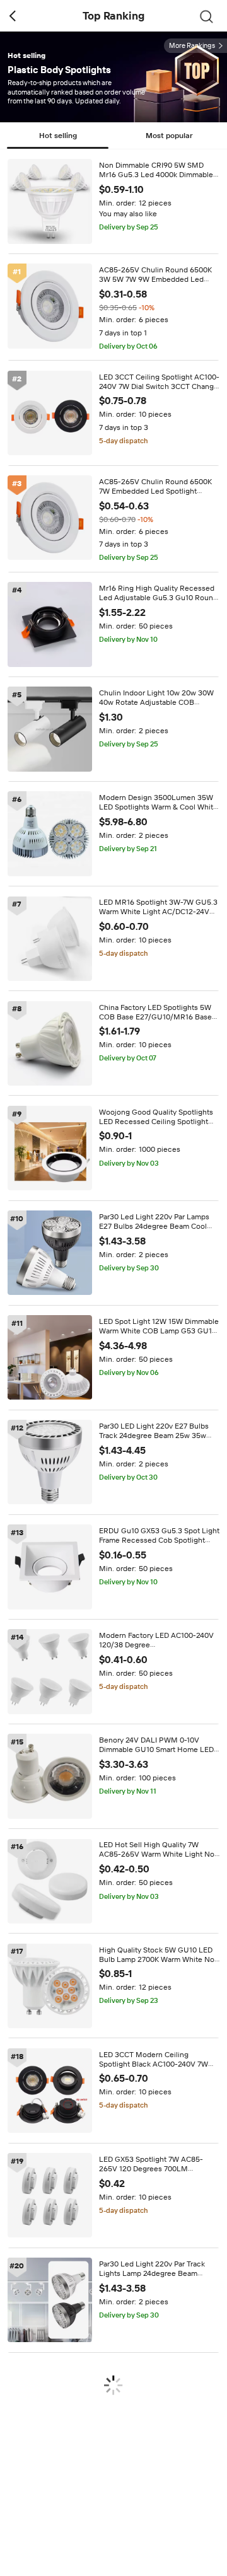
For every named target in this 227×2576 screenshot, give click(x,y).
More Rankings (192, 46)
